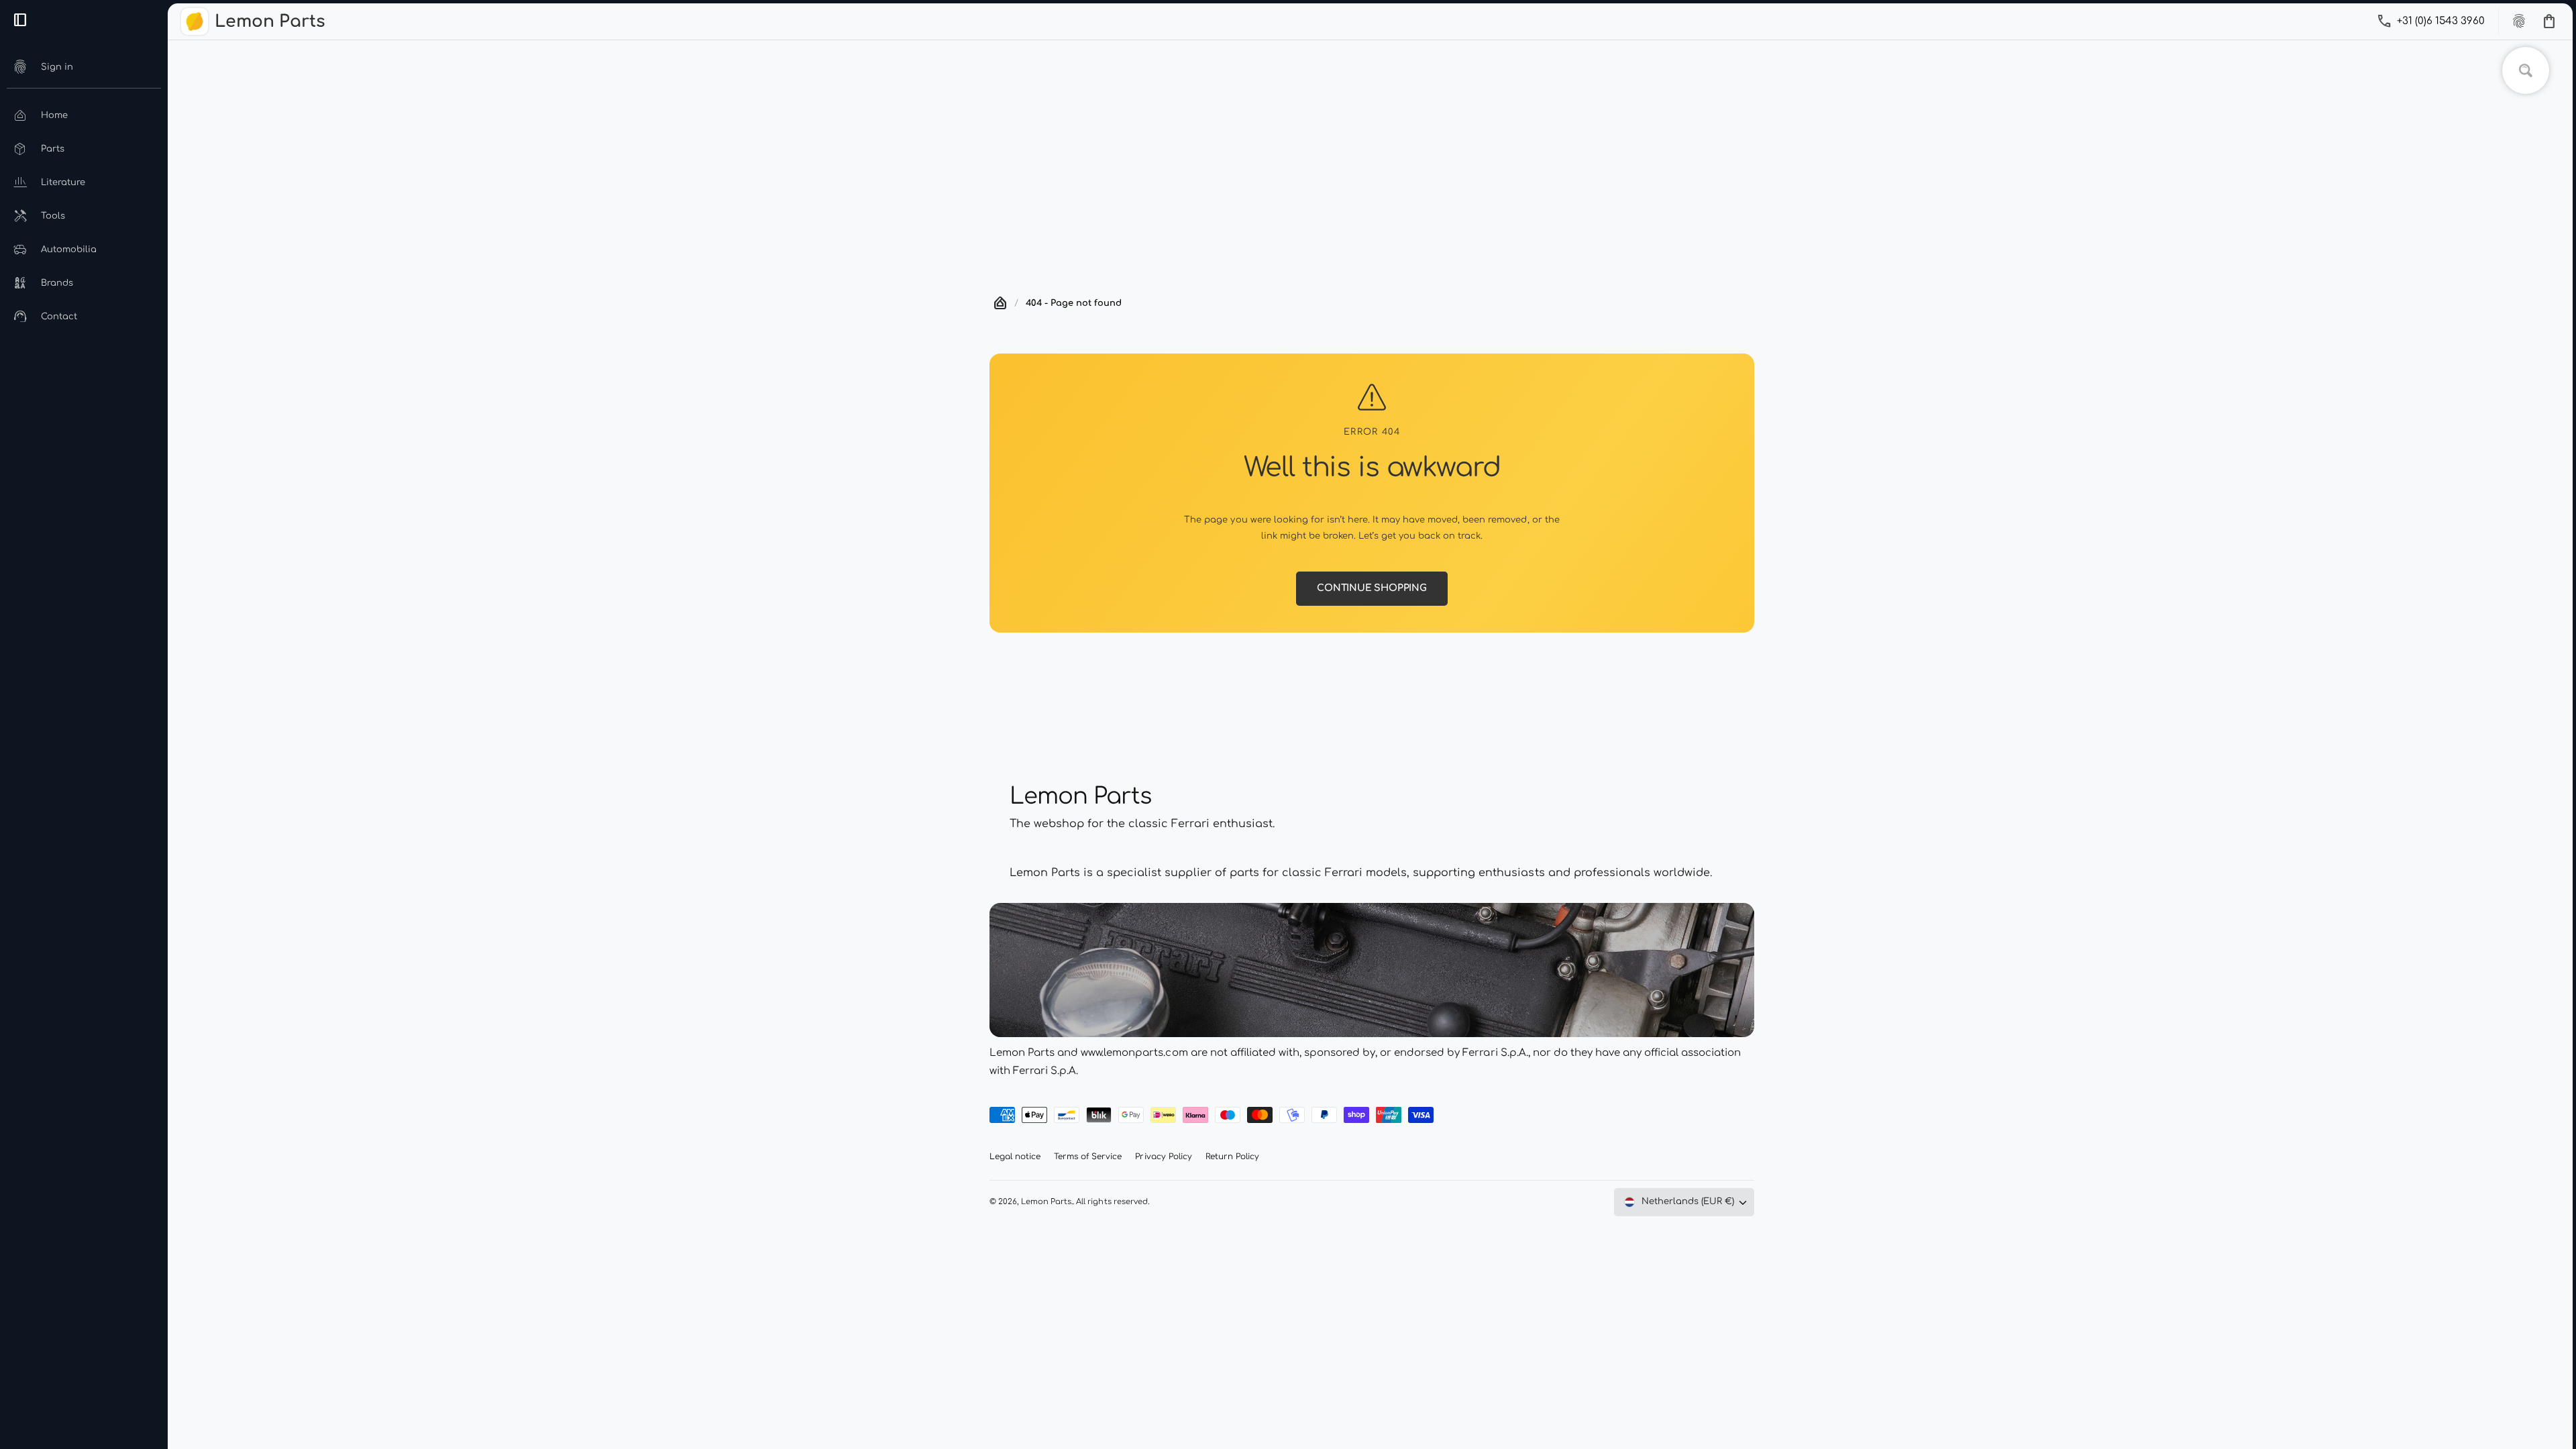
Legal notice (1015, 1157)
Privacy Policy (1163, 1157)
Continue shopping (1372, 588)
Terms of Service (1088, 1157)
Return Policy (1232, 1157)
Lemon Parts (1046, 1202)
